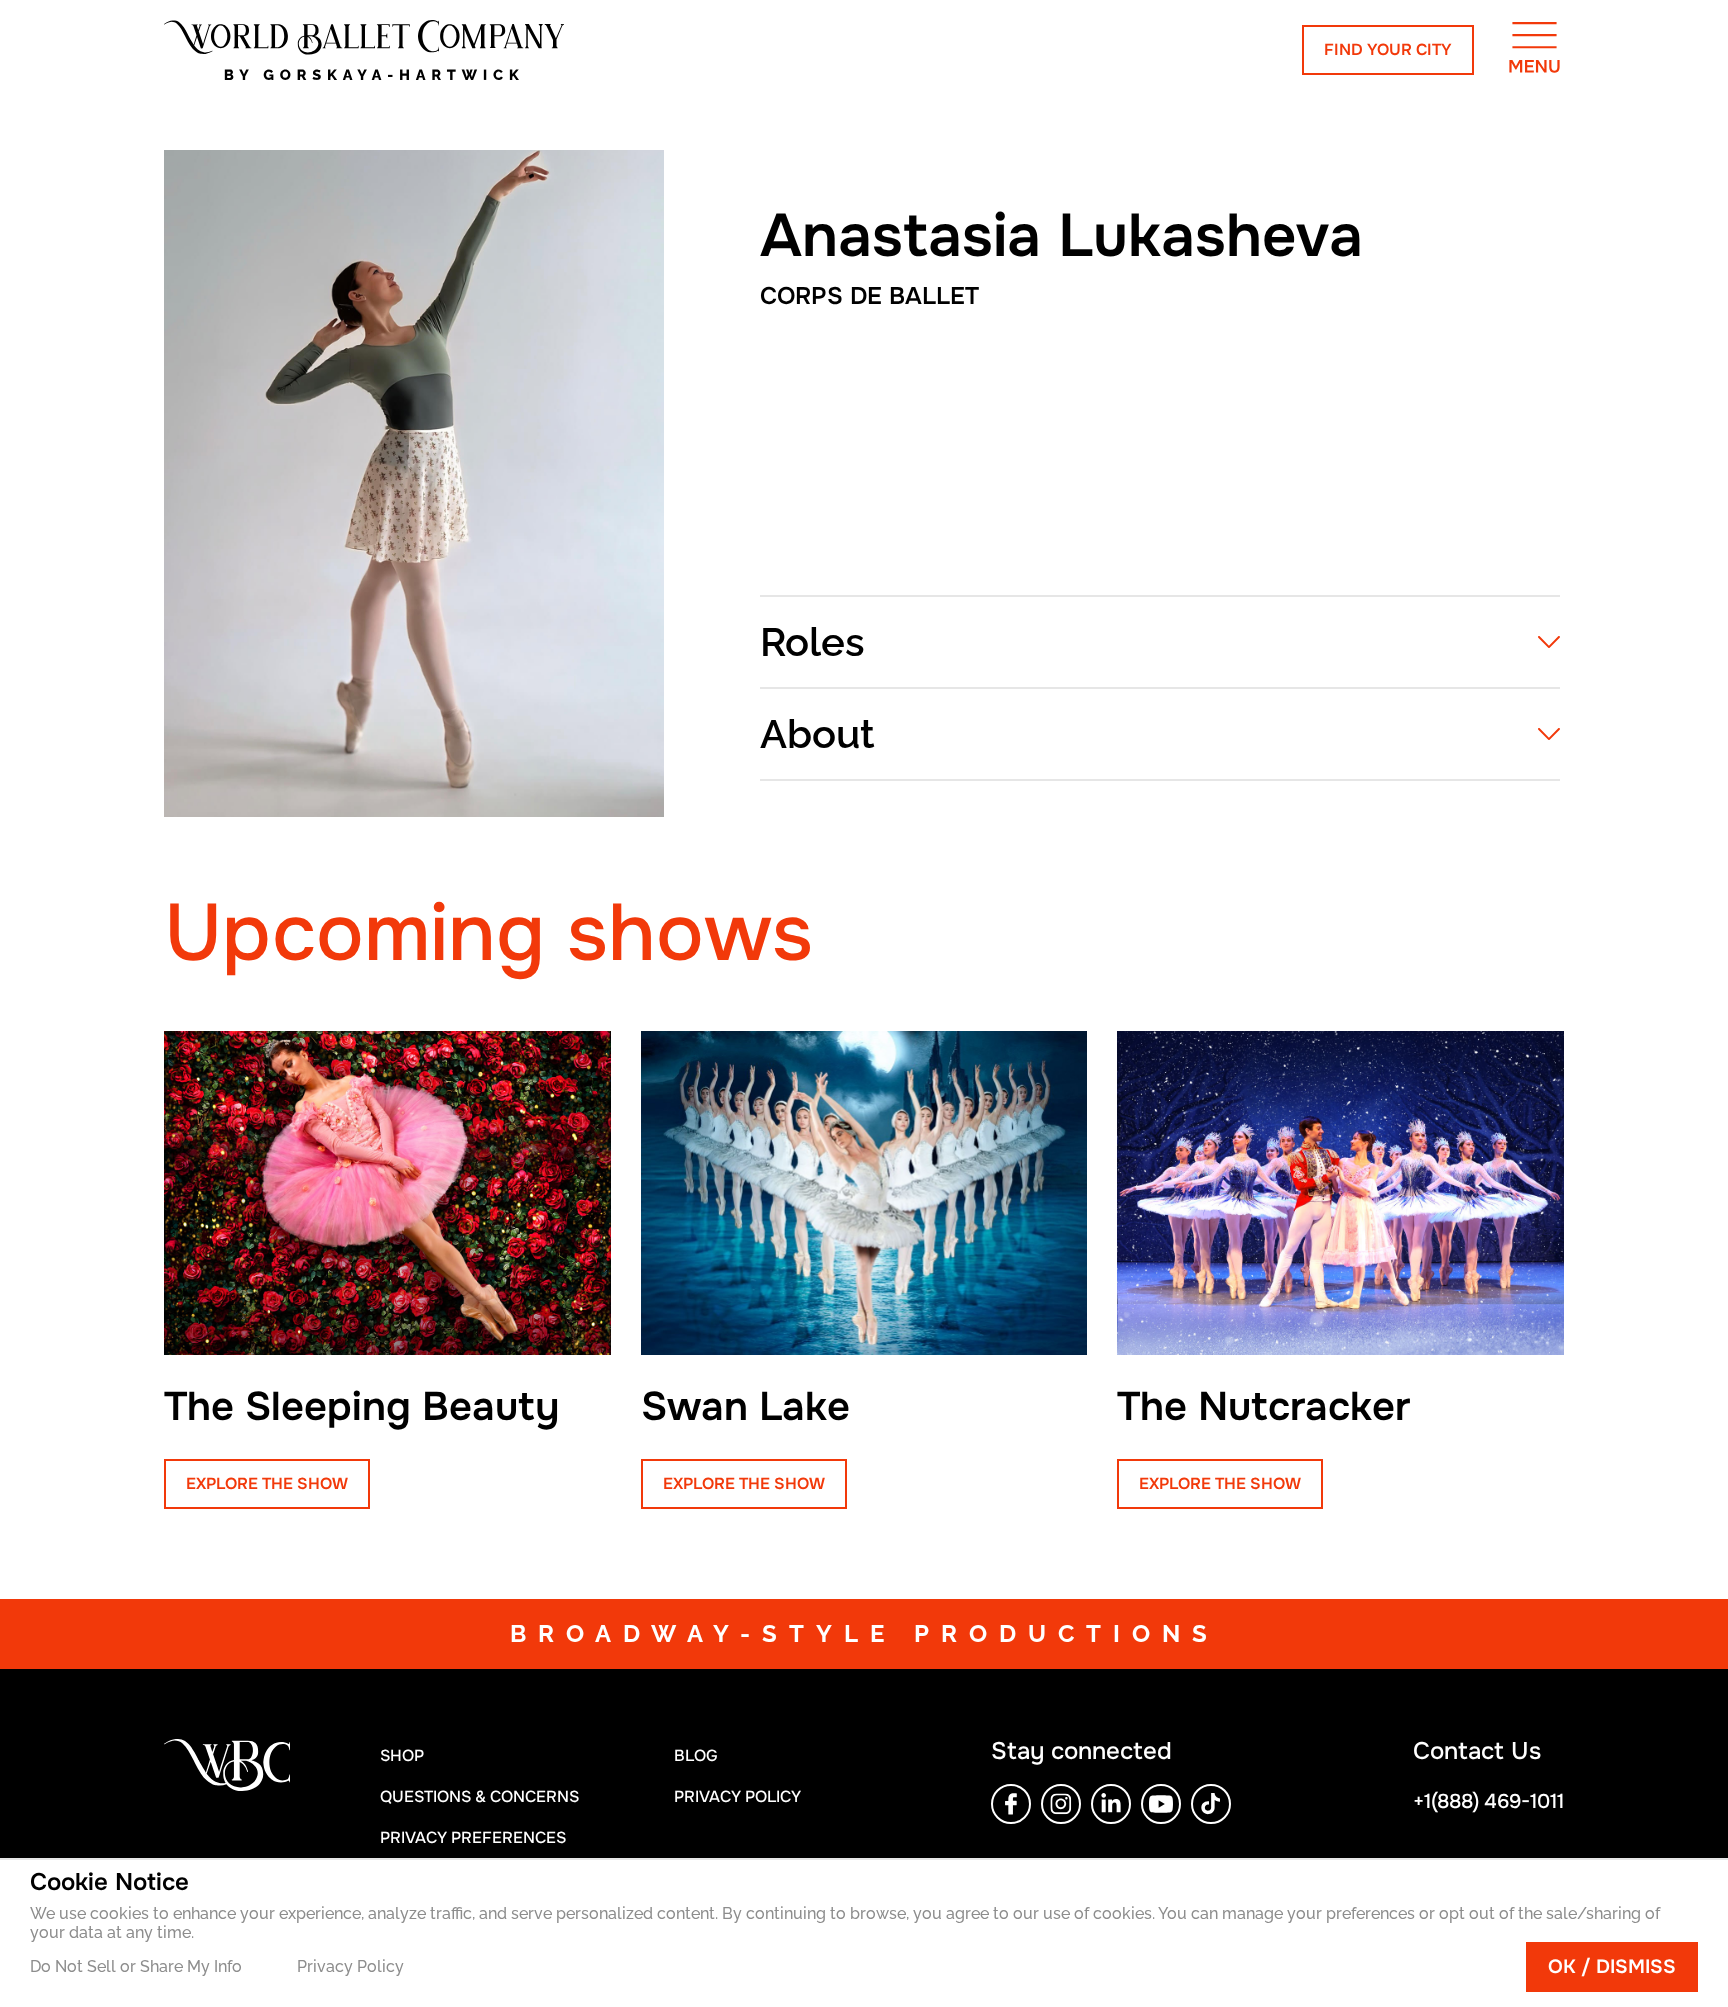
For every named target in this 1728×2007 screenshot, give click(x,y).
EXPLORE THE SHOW (267, 1483)
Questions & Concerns (479, 1796)
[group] (387, 1270)
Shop (402, 1755)
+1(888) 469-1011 (1488, 1801)
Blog (696, 1755)
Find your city (1388, 49)
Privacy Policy (350, 1966)
